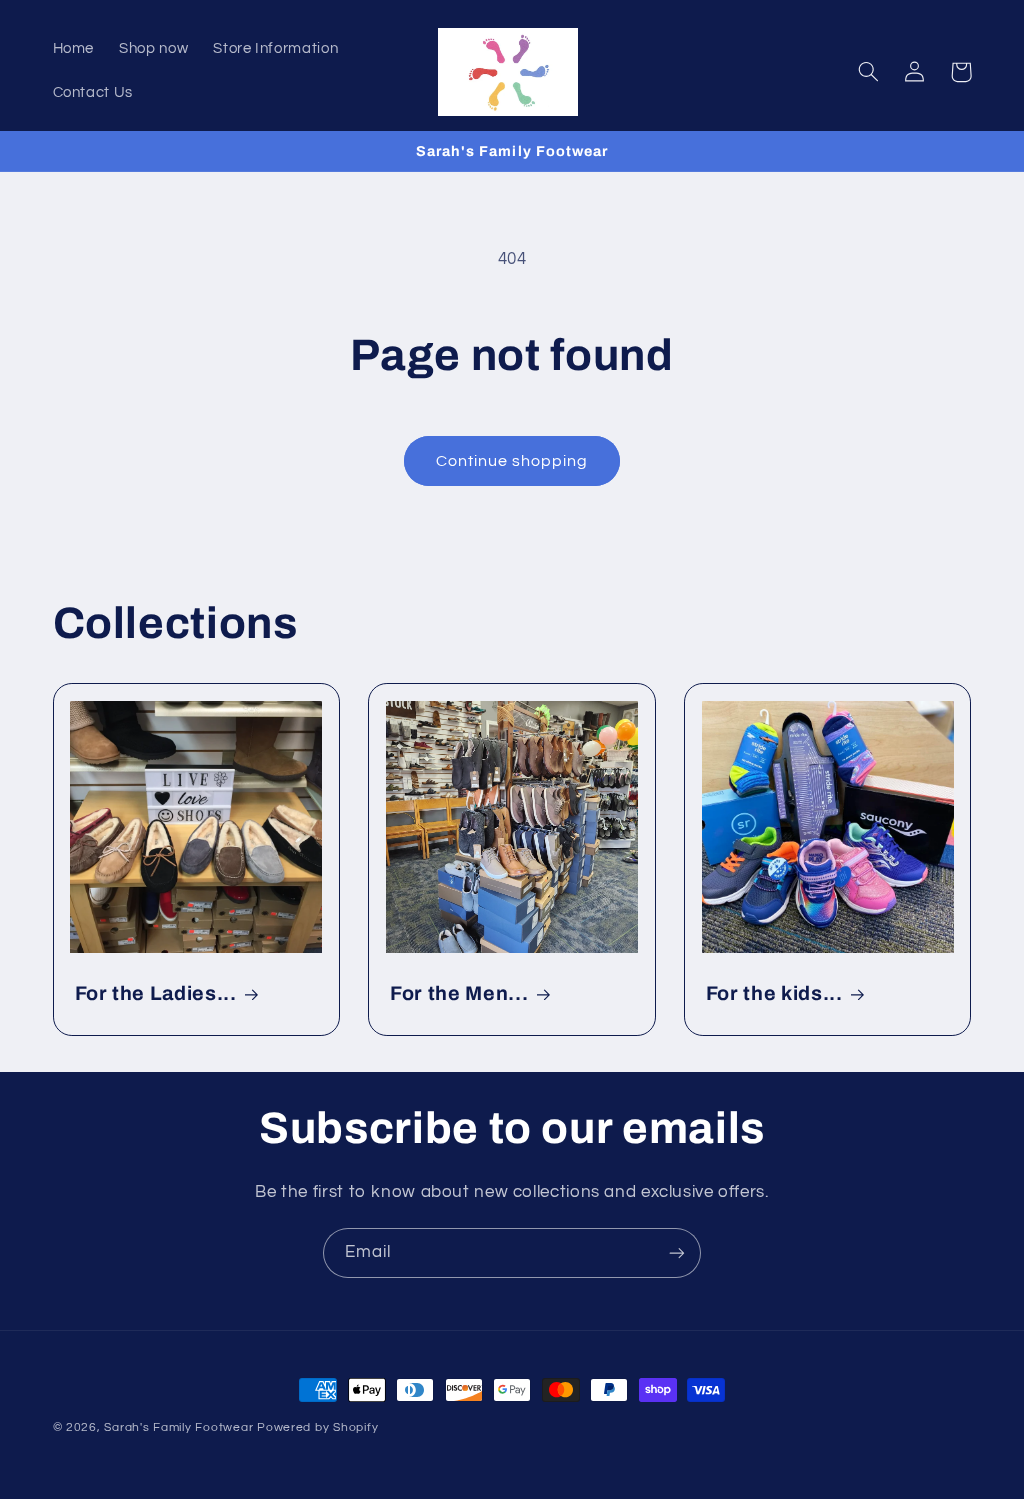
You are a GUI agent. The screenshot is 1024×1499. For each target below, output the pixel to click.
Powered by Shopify (317, 1427)
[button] (869, 72)
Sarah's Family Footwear (178, 1427)
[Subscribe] (677, 1252)
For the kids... (774, 993)
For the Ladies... (156, 993)
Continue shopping (512, 461)
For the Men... (459, 993)
